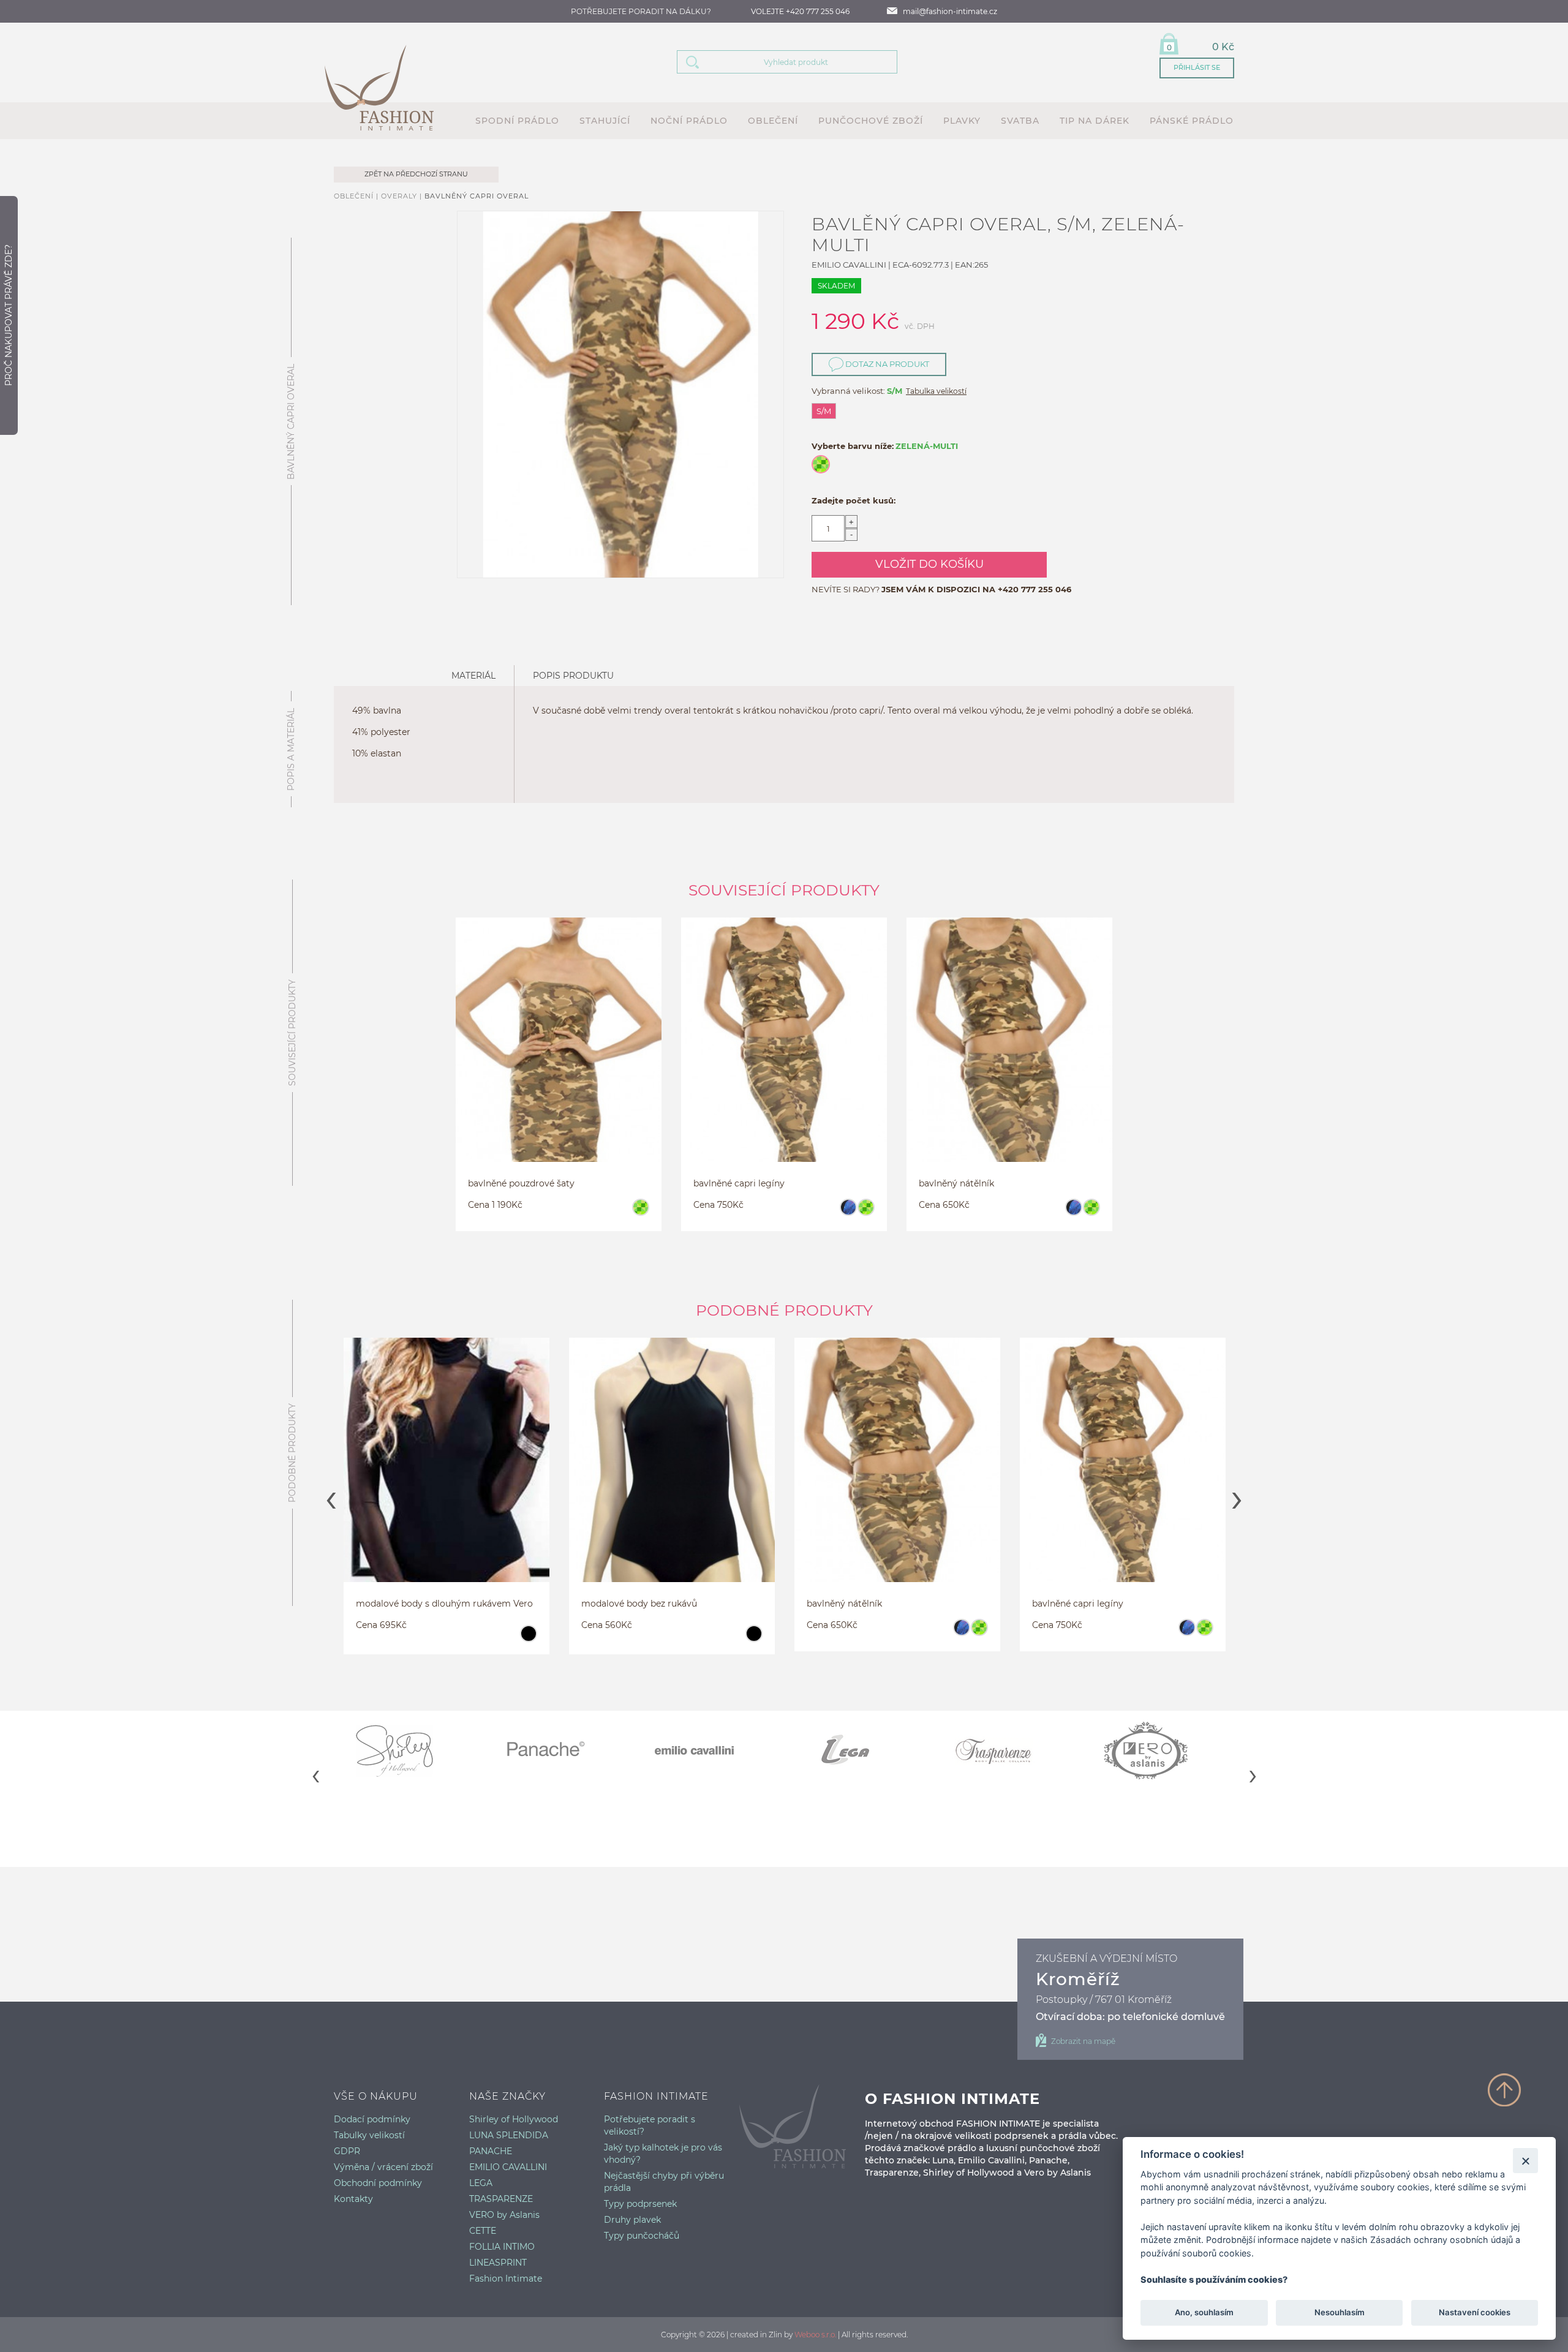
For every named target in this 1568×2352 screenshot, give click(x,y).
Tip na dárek (1095, 121)
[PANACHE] (559, 1751)
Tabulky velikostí (369, 2135)
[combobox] (802, 62)
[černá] (528, 1639)
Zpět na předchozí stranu (416, 174)
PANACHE (491, 2151)
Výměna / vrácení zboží (383, 2167)
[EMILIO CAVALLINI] (709, 1751)
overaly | (403, 196)
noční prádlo (689, 121)
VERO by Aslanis (504, 2215)
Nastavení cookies (1475, 2313)
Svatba (1020, 121)
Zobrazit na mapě (1083, 2041)
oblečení (773, 121)
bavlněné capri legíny (739, 1183)
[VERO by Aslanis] (1159, 1751)
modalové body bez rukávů (414, 1604)
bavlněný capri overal (477, 196)
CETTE (483, 2231)
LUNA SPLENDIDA (509, 2135)
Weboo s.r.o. (815, 2335)
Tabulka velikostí (936, 391)
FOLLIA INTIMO (502, 2247)
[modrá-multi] (848, 1213)
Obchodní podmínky (378, 2183)
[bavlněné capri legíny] (784, 1055)
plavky (962, 121)
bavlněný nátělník (956, 1183)
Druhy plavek (632, 2220)
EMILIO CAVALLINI (508, 2167)
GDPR (347, 2151)
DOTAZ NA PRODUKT (886, 364)
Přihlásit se (1197, 67)
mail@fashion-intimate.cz (950, 11)
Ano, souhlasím (1204, 2313)
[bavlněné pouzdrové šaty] (559, 1055)
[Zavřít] (1525, 2161)
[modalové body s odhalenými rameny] (447, 1475)
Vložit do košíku (929, 564)
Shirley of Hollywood (514, 2119)
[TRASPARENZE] (1009, 1751)
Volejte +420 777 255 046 (800, 11)
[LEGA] (859, 1751)
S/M (824, 411)
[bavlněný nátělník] (1009, 1055)
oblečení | (357, 196)
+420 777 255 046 (1035, 589)
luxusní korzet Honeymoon (1090, 1604)
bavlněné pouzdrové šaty (521, 1183)
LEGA (481, 2183)
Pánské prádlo (1192, 121)
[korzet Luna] (1123, 1475)
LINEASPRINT (498, 2263)
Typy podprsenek (640, 2204)
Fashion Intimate (506, 2278)
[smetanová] (1204, 1639)
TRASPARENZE (501, 2199)
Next (1237, 1496)
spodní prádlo (517, 121)
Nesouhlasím (1339, 2313)
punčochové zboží (871, 121)
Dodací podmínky (372, 2119)
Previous (331, 1496)
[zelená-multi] (640, 1213)
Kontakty (353, 2199)
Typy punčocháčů (642, 2236)
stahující (605, 121)
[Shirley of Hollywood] (409, 1751)
